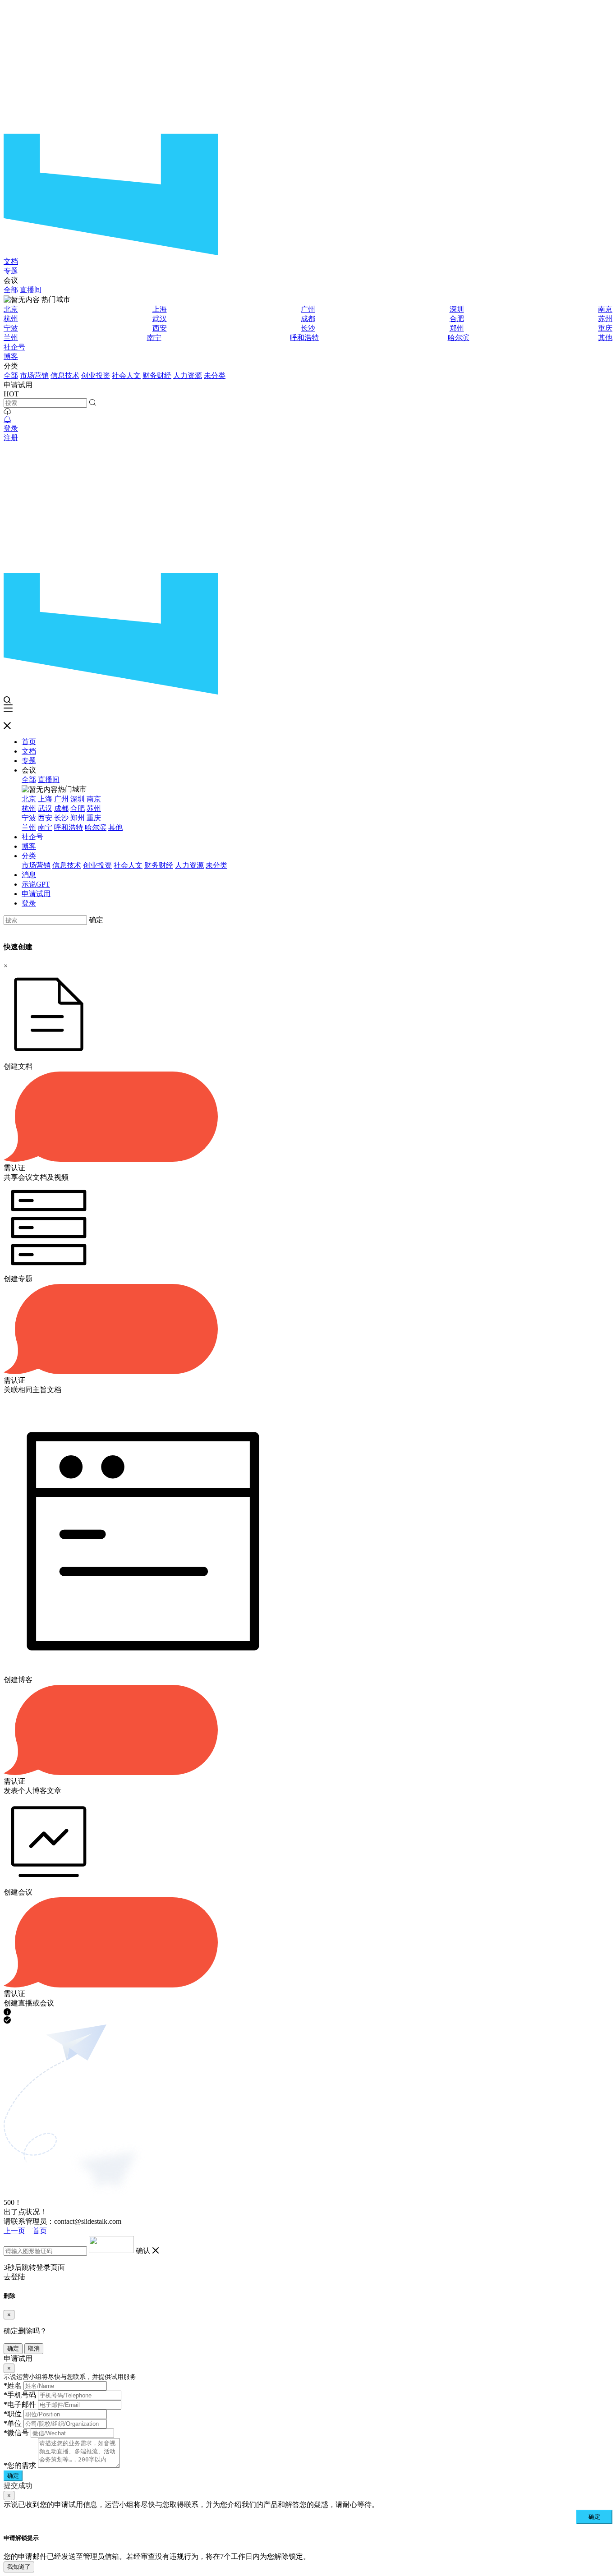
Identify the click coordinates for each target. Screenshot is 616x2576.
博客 (11, 356)
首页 (29, 742)
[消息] (7, 420)
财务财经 (157, 375)
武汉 (160, 319)
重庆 (605, 328)
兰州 (11, 338)
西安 (160, 328)
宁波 (11, 328)
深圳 (457, 309)
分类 (29, 856)
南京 (605, 309)
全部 (11, 290)
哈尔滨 (459, 338)
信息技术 (65, 375)
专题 (11, 271)
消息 (29, 875)
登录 (11, 428)
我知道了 (19, 2567)
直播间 (31, 290)
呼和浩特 (304, 338)
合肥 (457, 319)
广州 (308, 309)
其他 (605, 338)
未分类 (215, 375)
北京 (11, 309)
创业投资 (96, 375)
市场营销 (34, 375)
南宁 (154, 338)
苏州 (605, 319)
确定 (96, 920)
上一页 (14, 2231)
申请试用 (36, 894)
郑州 (457, 328)
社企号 (14, 347)
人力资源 (188, 375)
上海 (160, 309)
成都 (308, 319)
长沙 (308, 328)
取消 (34, 2348)
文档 (11, 261)
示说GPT (36, 884)
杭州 (11, 319)
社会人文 (126, 375)
